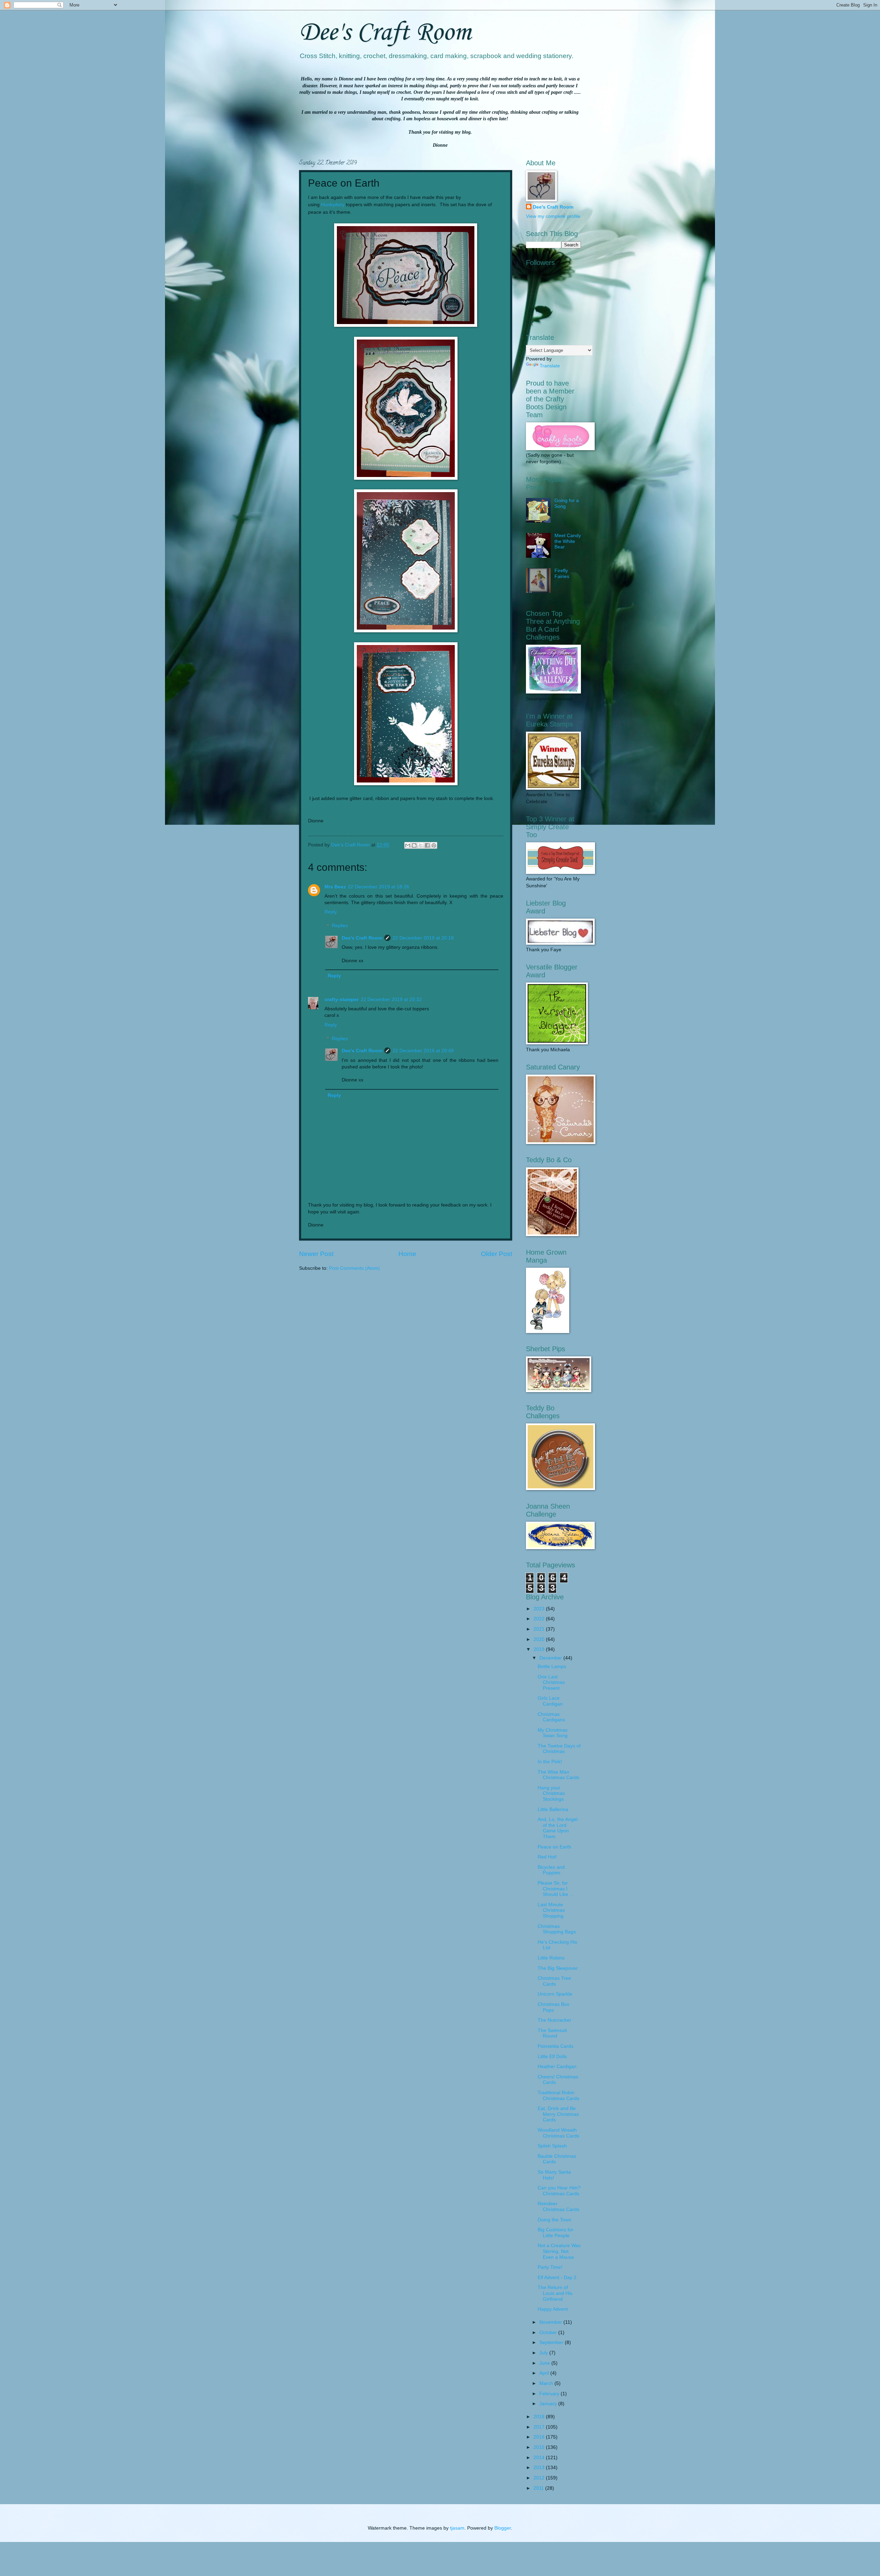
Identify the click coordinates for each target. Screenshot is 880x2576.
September (552, 2342)
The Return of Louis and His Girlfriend (555, 2293)
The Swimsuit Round (552, 2033)
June (545, 2363)
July (544, 2353)
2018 (540, 2417)
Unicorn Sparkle (555, 1994)
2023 (540, 1609)
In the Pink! (550, 1762)
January (549, 2404)
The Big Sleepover (558, 1968)
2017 (540, 2427)
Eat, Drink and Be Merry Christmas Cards (558, 2114)
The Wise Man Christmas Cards (558, 1775)
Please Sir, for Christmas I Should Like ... (556, 1889)
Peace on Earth (554, 1847)
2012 (540, 2478)
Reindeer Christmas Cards (558, 2207)
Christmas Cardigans (551, 1717)
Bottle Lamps (552, 1667)
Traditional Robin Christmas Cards (558, 2096)
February (550, 2394)
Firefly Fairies (562, 574)
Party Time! (550, 2267)
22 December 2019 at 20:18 (423, 938)
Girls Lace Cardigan (550, 1701)
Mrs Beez (335, 887)
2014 (540, 2458)
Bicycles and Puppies (551, 1870)
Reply (331, 912)
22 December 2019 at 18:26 (378, 887)
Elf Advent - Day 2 (557, 2278)
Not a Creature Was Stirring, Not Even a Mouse (559, 2251)
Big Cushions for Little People (555, 2233)
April (545, 2373)
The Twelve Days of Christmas (559, 1749)
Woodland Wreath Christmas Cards (558, 2133)
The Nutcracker (554, 2020)
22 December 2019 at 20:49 (423, 1051)
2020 (540, 1639)
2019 (540, 1649)
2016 (540, 2437)
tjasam (457, 2528)
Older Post (497, 1254)
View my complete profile (553, 216)
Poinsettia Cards (555, 2046)
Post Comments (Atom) (354, 1268)
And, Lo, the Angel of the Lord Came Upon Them (558, 1828)
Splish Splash (552, 2146)
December (551, 1658)
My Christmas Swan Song (553, 1733)
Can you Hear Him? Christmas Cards (559, 2191)
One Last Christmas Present (551, 1683)
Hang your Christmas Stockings (551, 1794)
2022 (540, 1619)
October (549, 2333)
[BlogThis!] (414, 845)
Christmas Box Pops (553, 2007)
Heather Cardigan (557, 2067)
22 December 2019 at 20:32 (391, 1000)
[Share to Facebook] (427, 845)
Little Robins (551, 1958)
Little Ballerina (553, 1809)
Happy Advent (553, 2309)
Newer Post (316, 1254)
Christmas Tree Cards (554, 1981)
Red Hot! (547, 1857)
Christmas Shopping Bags (557, 1929)
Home (407, 1254)
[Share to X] (421, 845)
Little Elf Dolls (552, 2057)
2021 (540, 1629)
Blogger (503, 2528)
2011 (539, 2488)
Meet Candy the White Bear (568, 541)
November (551, 2322)
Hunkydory (333, 204)
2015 (540, 2447)
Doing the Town (554, 2220)
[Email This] (408, 845)
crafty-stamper (342, 1000)
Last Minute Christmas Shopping (551, 1910)
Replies (340, 926)
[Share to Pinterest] (434, 845)
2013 (540, 2468)
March (547, 2383)
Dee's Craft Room (385, 33)
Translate (550, 366)
